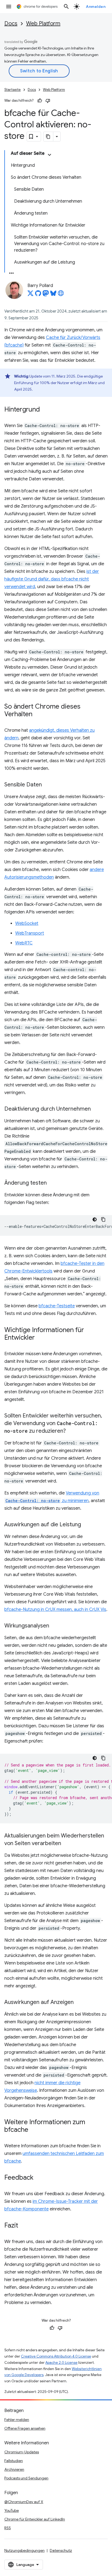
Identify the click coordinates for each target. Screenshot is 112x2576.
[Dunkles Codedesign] (95, 1219)
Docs (11, 24)
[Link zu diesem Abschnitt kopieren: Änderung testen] (52, 1183)
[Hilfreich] (40, 101)
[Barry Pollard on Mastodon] (46, 295)
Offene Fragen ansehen (25, 2428)
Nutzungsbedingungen (24, 2550)
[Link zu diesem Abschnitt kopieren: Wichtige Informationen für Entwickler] (40, 1338)
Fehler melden (17, 2420)
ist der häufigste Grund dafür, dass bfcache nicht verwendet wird (52, 579)
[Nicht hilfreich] (48, 101)
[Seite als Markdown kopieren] (48, 137)
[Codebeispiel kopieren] (103, 1219)
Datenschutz (61, 2550)
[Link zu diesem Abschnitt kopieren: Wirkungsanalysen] (55, 1626)
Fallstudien (14, 2461)
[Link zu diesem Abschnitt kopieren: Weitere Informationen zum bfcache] (34, 2130)
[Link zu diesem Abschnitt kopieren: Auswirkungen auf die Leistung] (86, 1525)
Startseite (13, 90)
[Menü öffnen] (9, 7)
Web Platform (43, 24)
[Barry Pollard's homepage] (61, 295)
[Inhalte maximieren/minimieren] (49, 155)
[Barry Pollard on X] (30, 295)
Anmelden (96, 7)
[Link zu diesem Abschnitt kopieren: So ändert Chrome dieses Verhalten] (38, 715)
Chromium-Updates (22, 2452)
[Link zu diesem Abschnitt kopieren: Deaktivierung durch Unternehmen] (96, 1109)
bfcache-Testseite (57, 1306)
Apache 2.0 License (61, 2363)
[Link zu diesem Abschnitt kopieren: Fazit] (24, 2226)
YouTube (12, 2510)
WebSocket (27, 923)
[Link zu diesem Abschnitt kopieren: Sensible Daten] (47, 785)
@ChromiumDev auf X (24, 2502)
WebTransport (30, 933)
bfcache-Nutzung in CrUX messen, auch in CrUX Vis (55, 1610)
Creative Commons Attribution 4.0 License (56, 2356)
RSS (8, 2528)
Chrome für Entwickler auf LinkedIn (35, 2519)
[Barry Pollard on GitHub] (38, 295)
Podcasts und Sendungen (26, 2478)
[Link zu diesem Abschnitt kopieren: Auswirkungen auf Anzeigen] (79, 2003)
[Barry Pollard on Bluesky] (53, 295)
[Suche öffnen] (66, 7)
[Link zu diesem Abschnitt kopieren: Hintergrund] (45, 410)
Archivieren (14, 2469)
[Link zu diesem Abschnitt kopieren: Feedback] (39, 2178)
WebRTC (24, 943)
